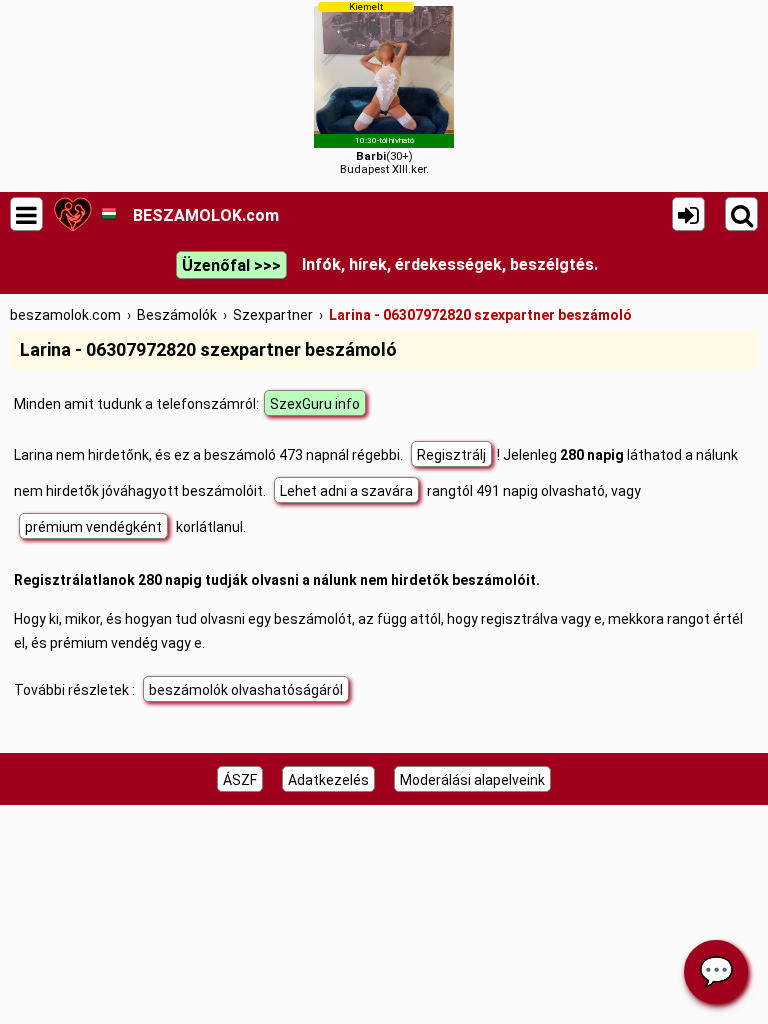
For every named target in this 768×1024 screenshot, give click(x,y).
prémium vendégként (93, 527)
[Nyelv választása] (108, 214)
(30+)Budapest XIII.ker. (384, 88)
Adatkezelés (328, 780)
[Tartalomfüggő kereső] (741, 214)
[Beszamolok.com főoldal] (72, 214)
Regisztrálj (451, 455)
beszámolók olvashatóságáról (246, 690)
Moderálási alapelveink (472, 780)
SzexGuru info (315, 404)
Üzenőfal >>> (231, 265)
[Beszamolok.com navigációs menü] (26, 214)
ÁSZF (240, 780)
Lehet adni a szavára (346, 491)
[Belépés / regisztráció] (688, 214)
